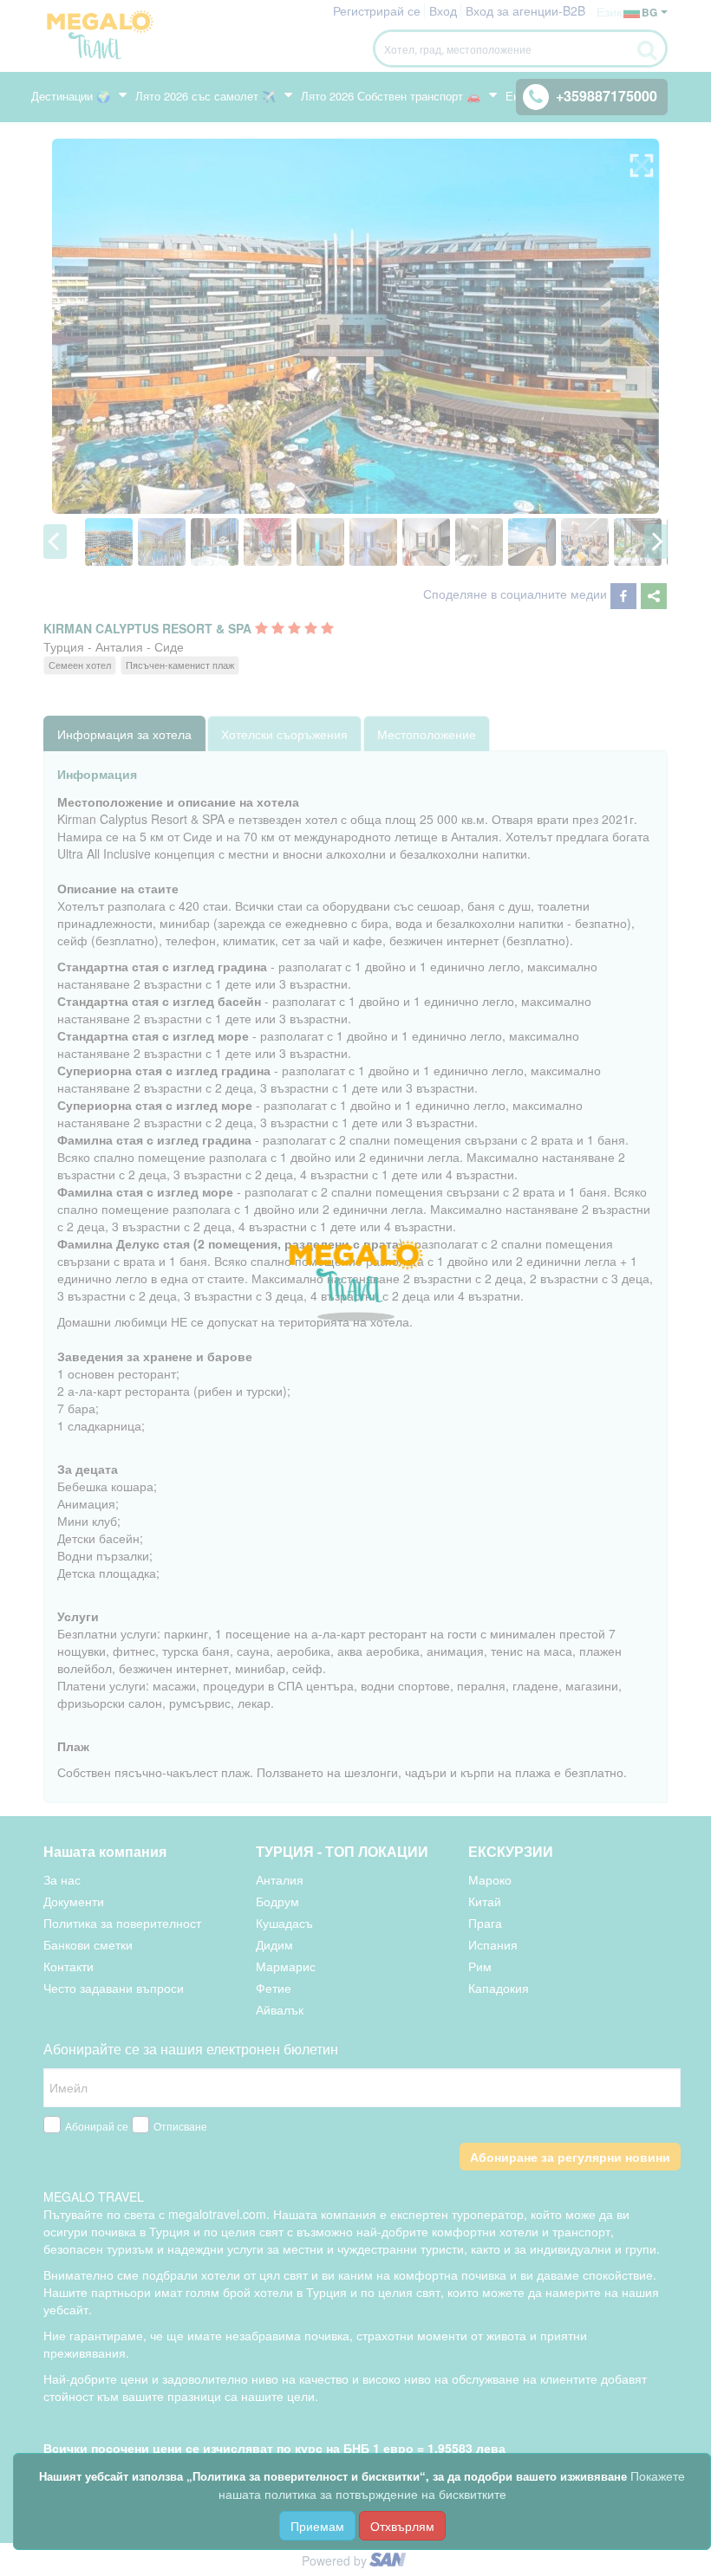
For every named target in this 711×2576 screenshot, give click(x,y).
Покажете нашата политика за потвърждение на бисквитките (452, 2485)
